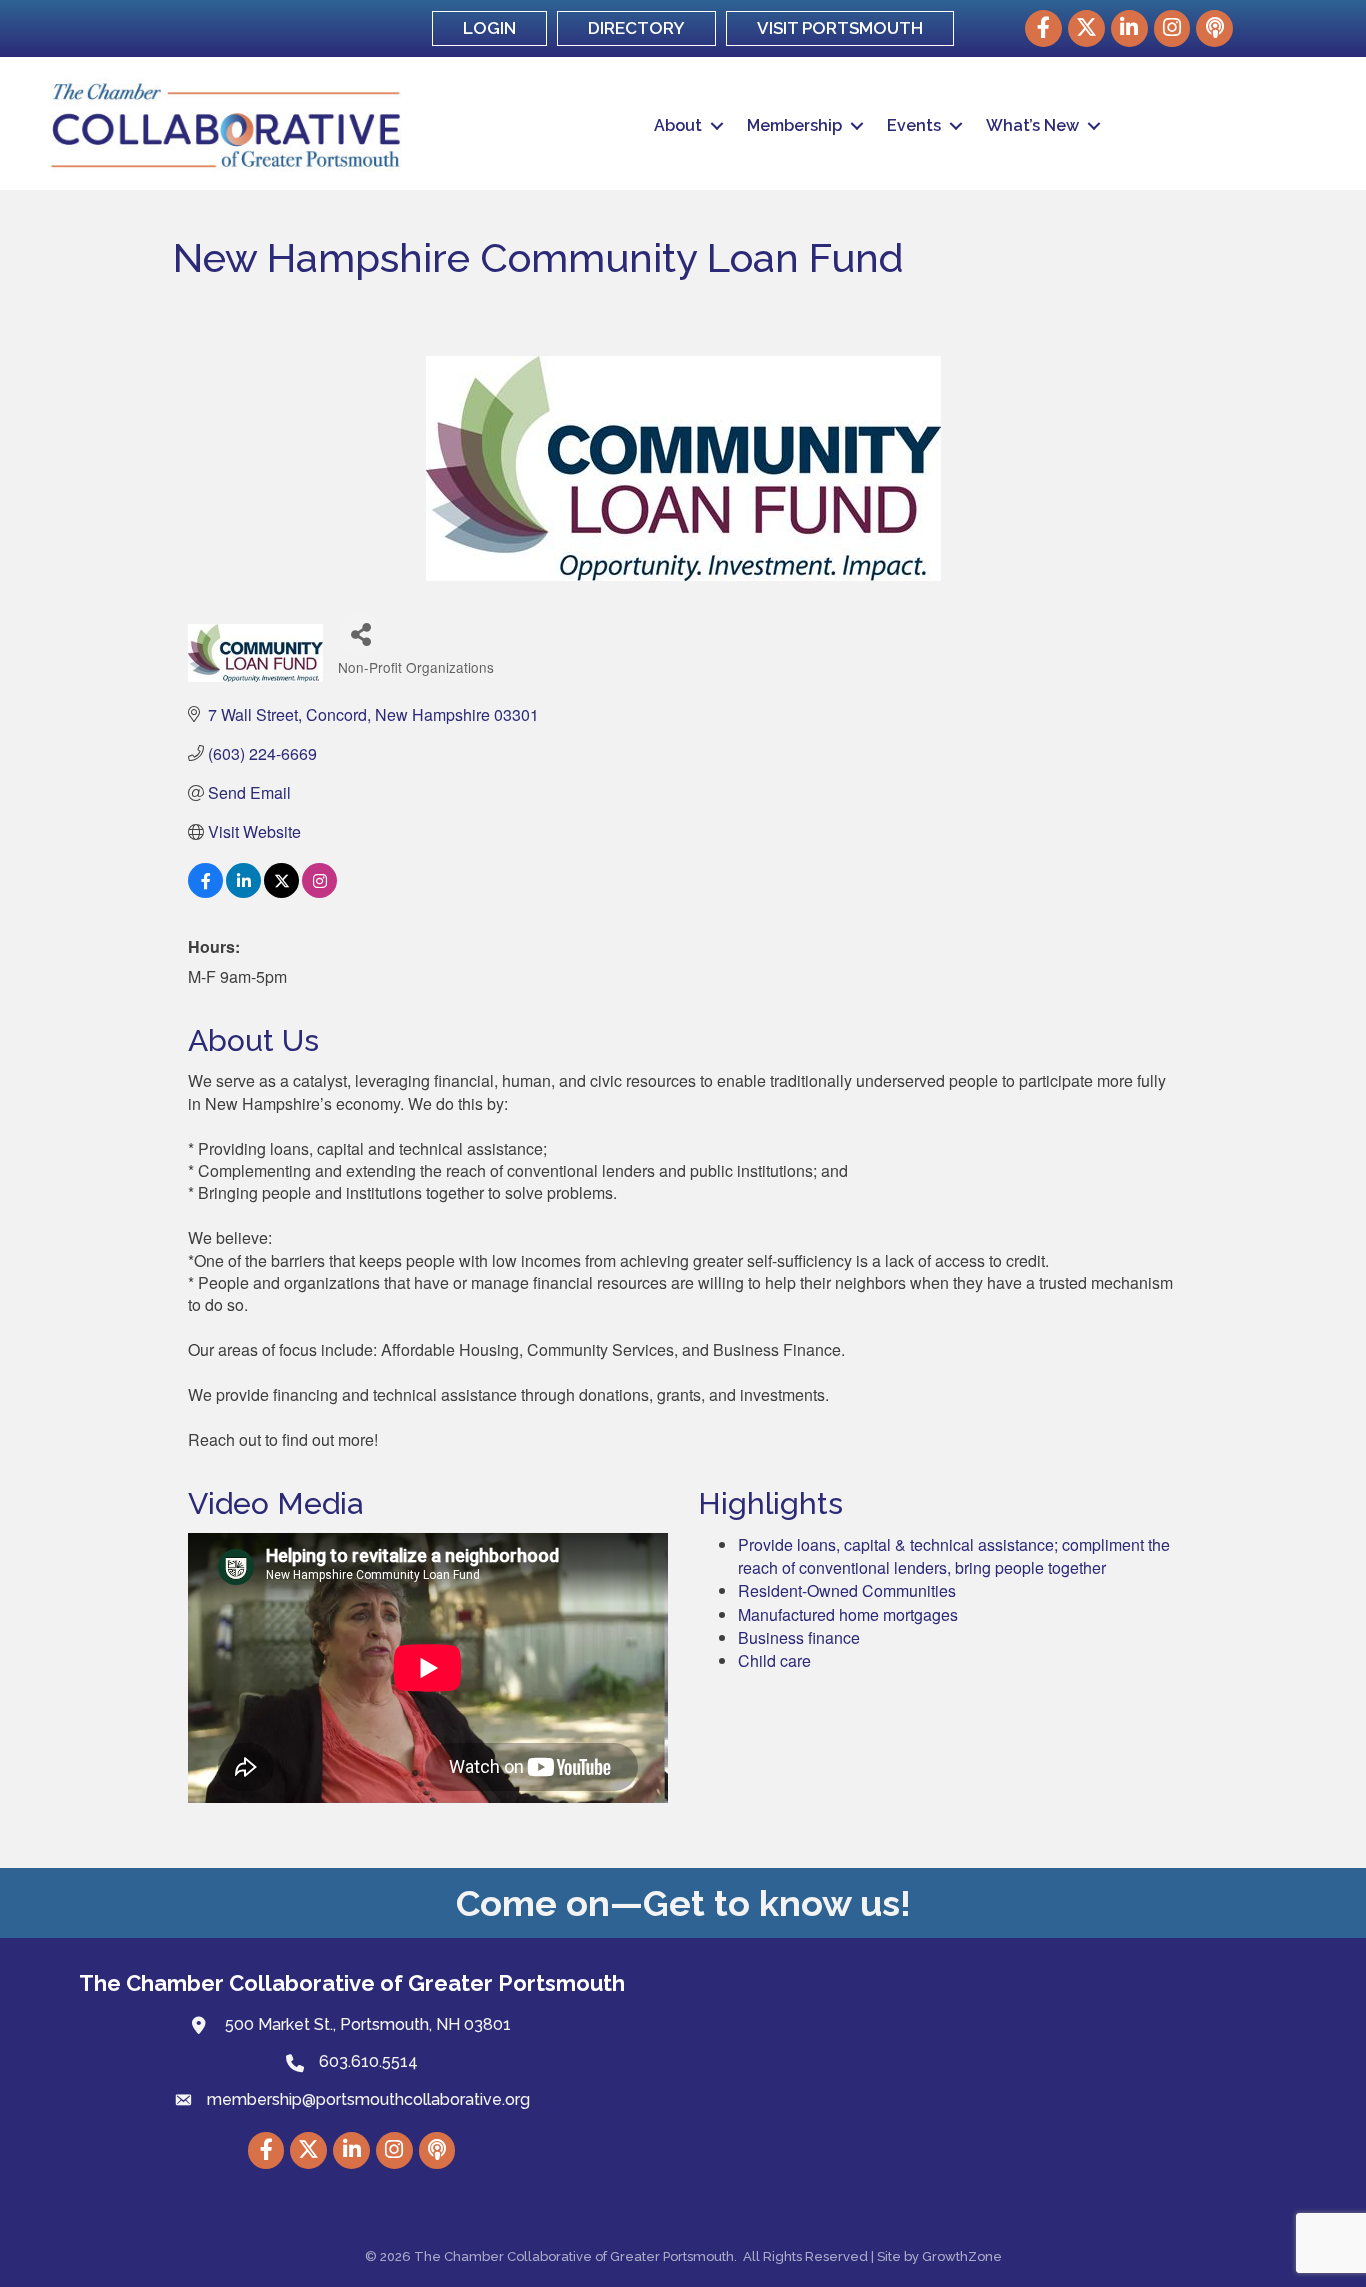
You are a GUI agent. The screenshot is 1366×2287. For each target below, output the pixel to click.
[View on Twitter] (281, 891)
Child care (774, 1660)
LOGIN (489, 28)
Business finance (799, 1637)
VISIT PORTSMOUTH (840, 28)
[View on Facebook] (205, 891)
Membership (794, 125)
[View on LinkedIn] (243, 891)
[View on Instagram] (319, 891)
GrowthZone (962, 2256)
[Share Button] (360, 633)
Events (914, 125)
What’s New (1032, 125)
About (678, 125)
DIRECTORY (636, 28)
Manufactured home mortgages (848, 1614)
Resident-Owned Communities (847, 1590)
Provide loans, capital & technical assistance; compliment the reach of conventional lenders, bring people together (954, 1556)
